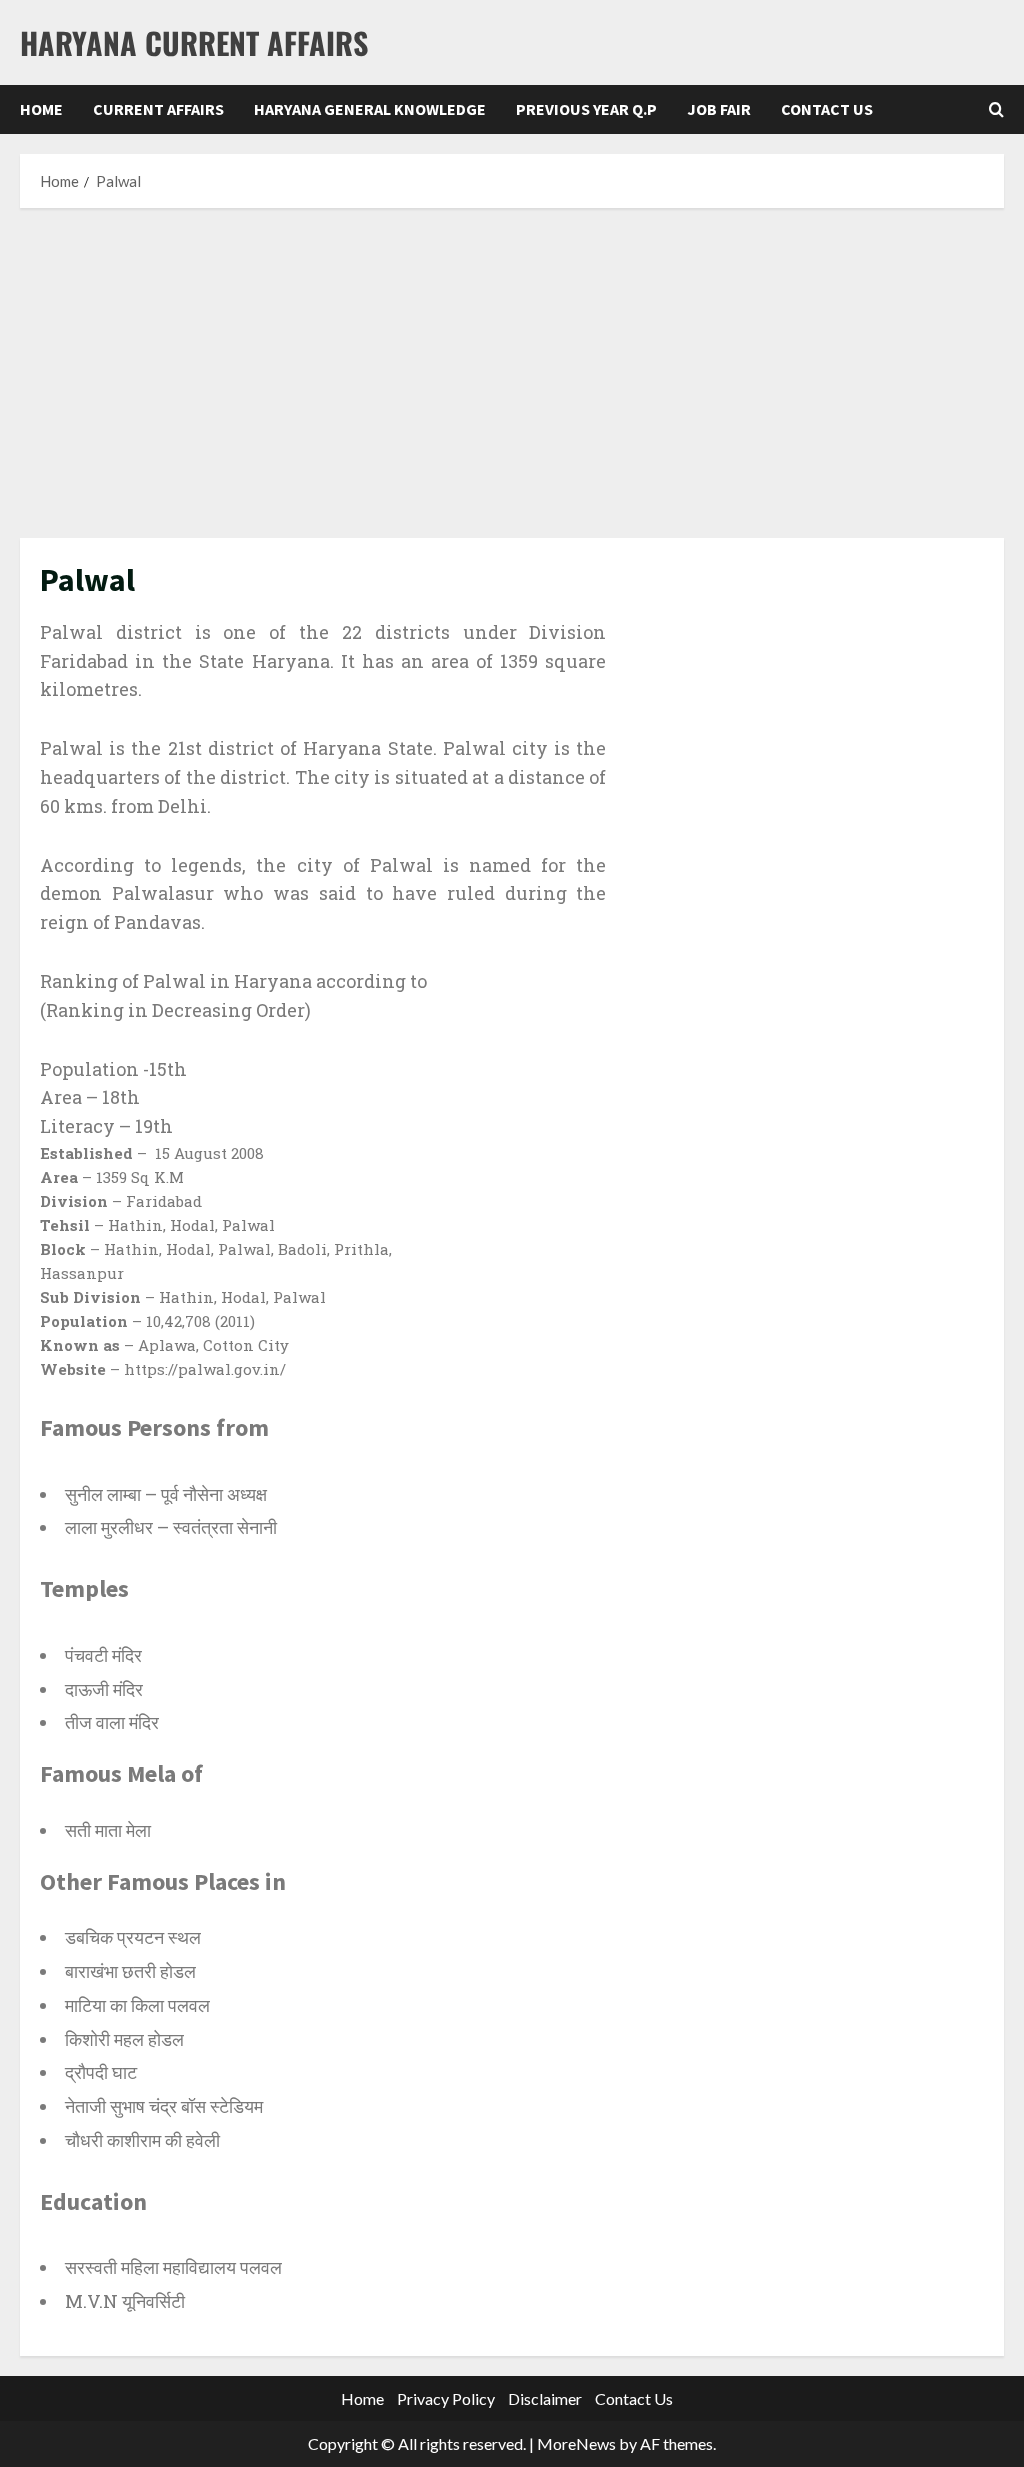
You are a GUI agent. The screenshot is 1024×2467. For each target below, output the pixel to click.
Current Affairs (158, 109)
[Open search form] (996, 109)
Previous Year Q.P (586, 109)
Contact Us (827, 109)
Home (41, 109)
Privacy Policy (446, 2398)
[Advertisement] (512, 368)
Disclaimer (545, 2398)
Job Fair (719, 109)
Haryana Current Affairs (194, 42)
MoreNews (576, 2443)
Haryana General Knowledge (370, 109)
